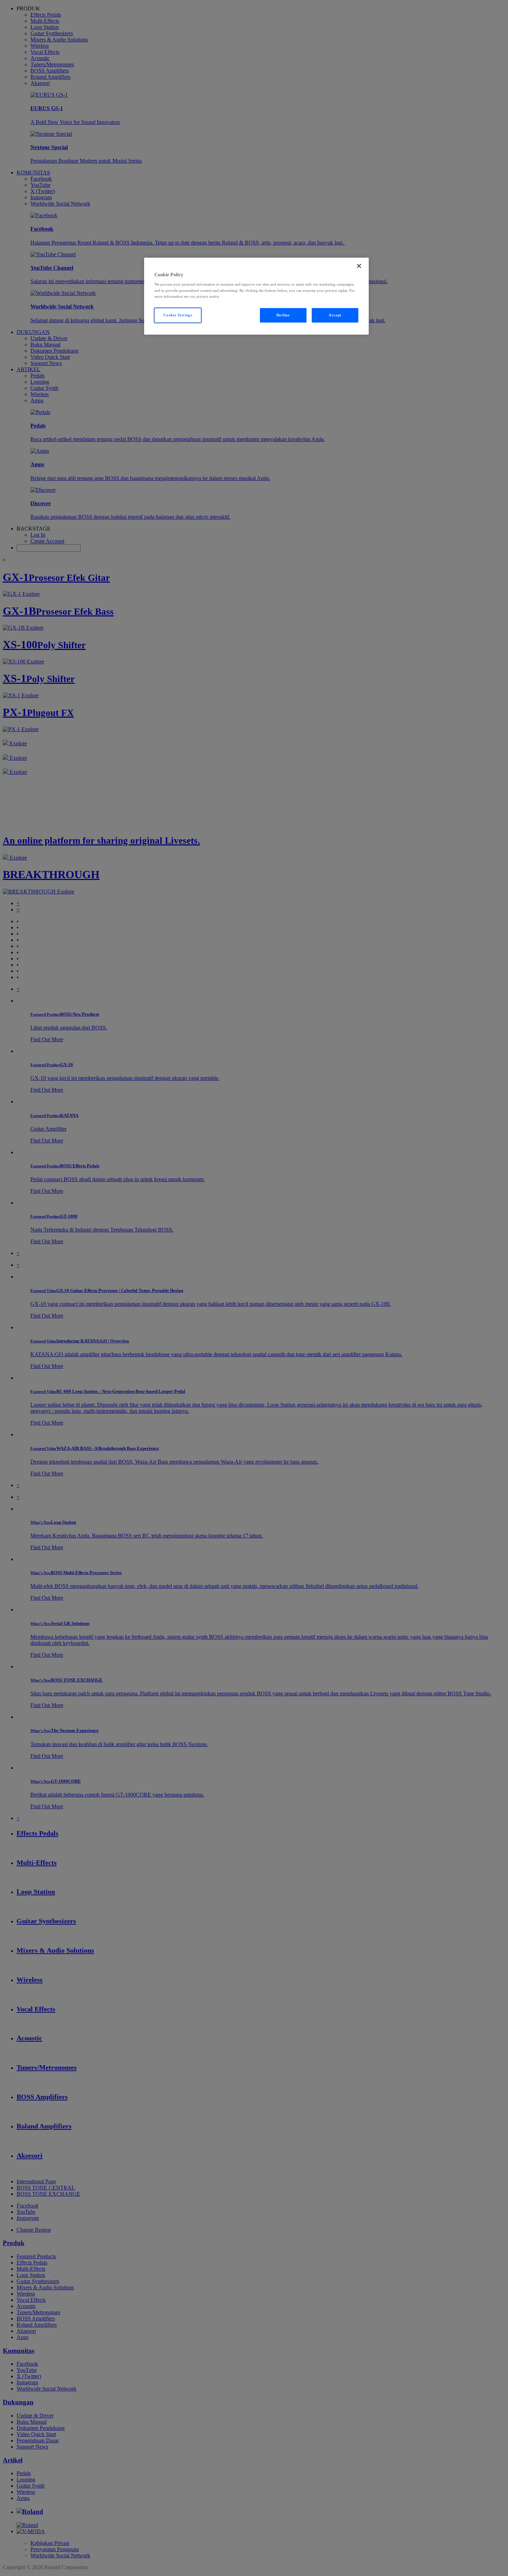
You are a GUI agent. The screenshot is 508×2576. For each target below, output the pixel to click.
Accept (335, 315)
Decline (283, 315)
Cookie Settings (178, 315)
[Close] (359, 266)
